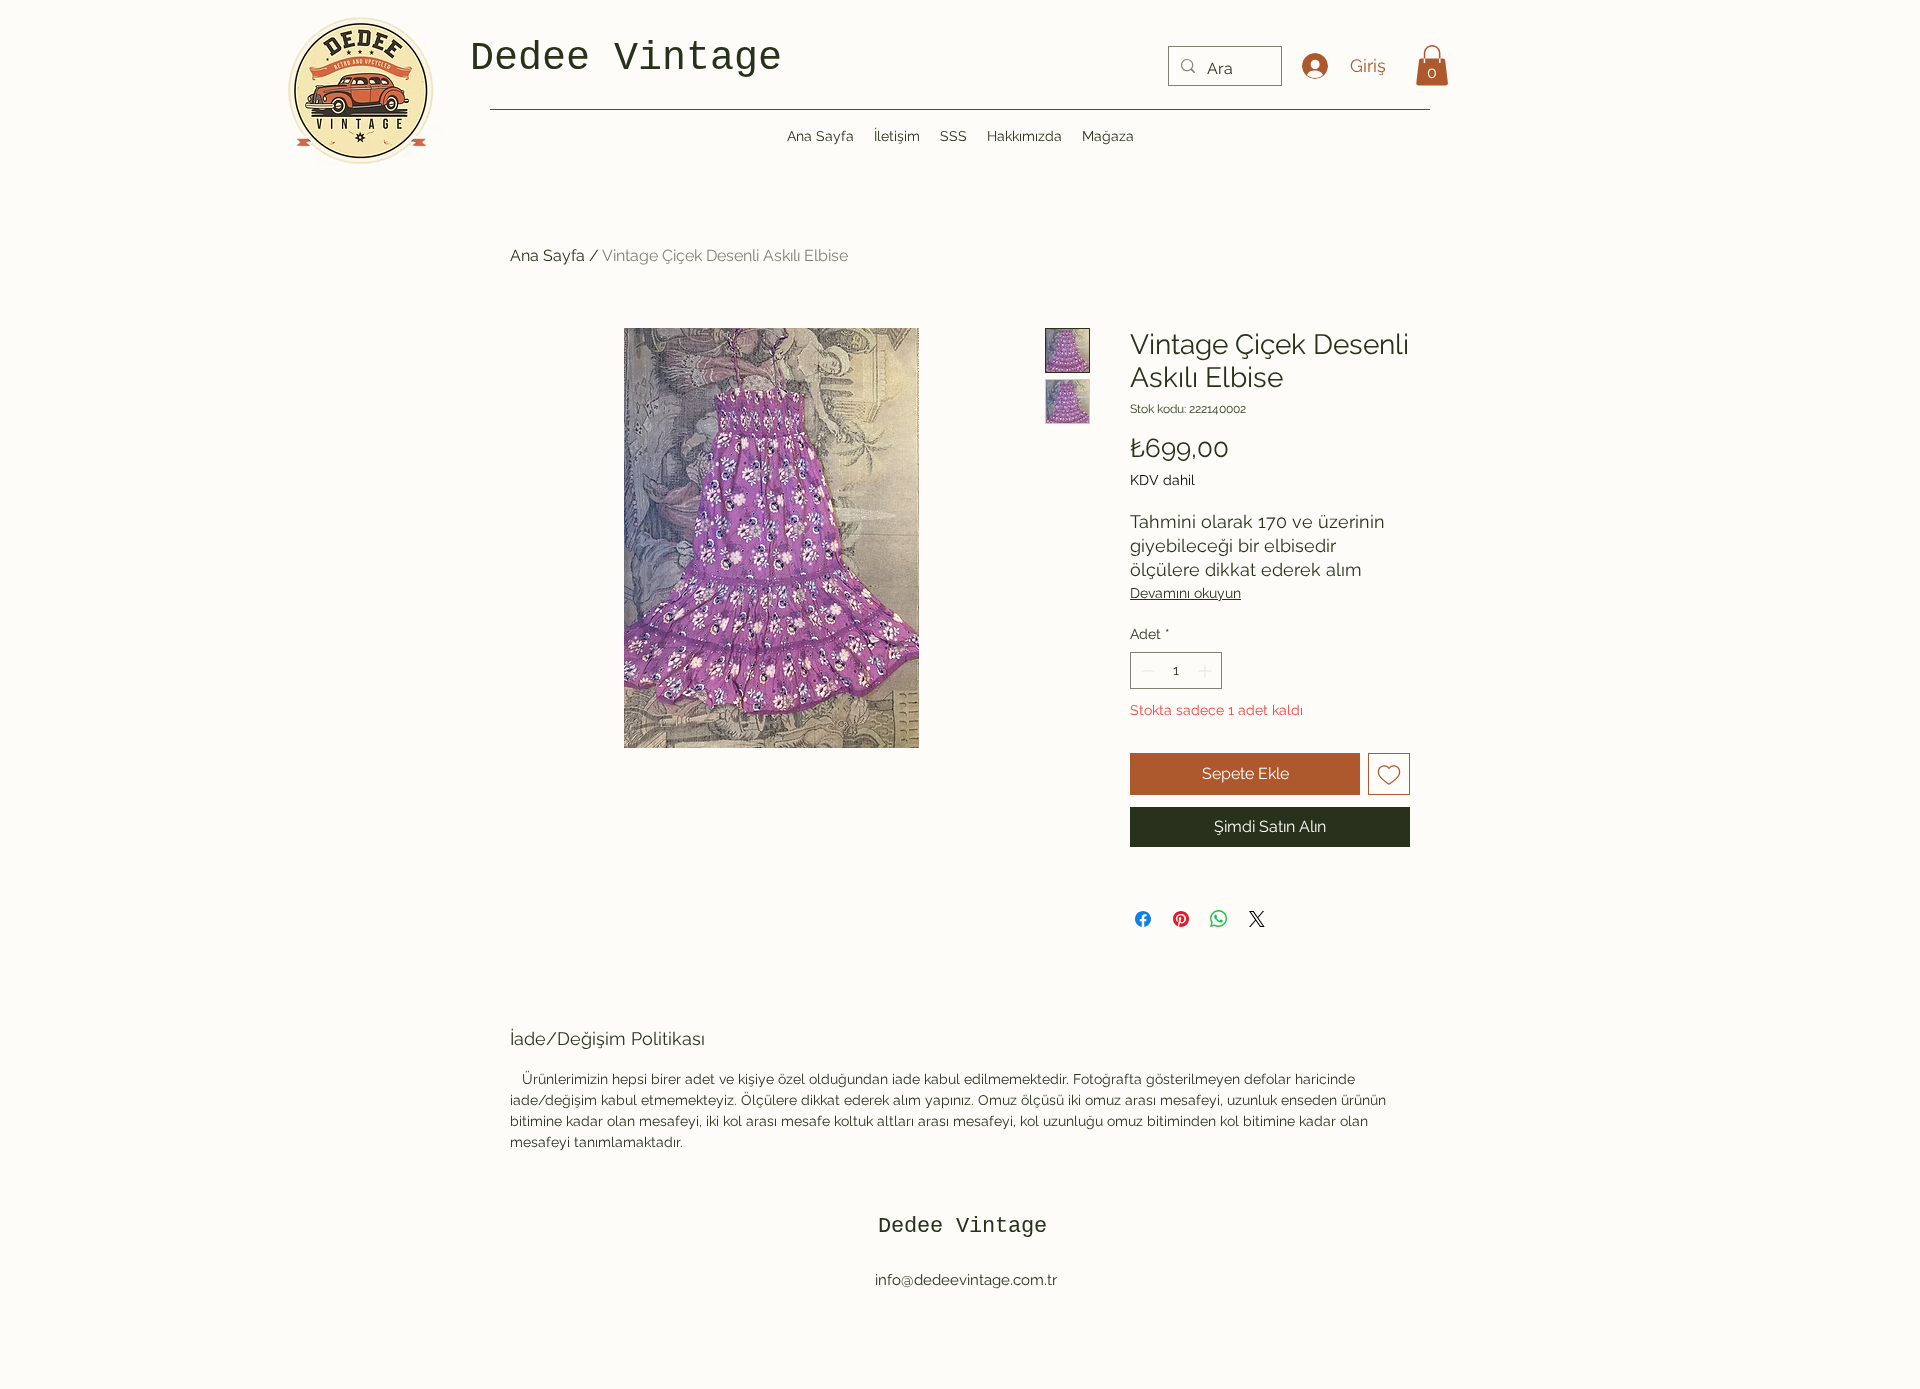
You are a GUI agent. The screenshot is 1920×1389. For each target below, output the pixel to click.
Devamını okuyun (1185, 593)
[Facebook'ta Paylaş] (1143, 919)
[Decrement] (1145, 670)
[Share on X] (1257, 919)
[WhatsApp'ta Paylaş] (1219, 919)
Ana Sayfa (547, 255)
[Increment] (1206, 670)
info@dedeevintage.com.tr (966, 1280)
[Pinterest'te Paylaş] (1181, 919)
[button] (1432, 65)
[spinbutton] (1176, 670)
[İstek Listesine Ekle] (1389, 774)
